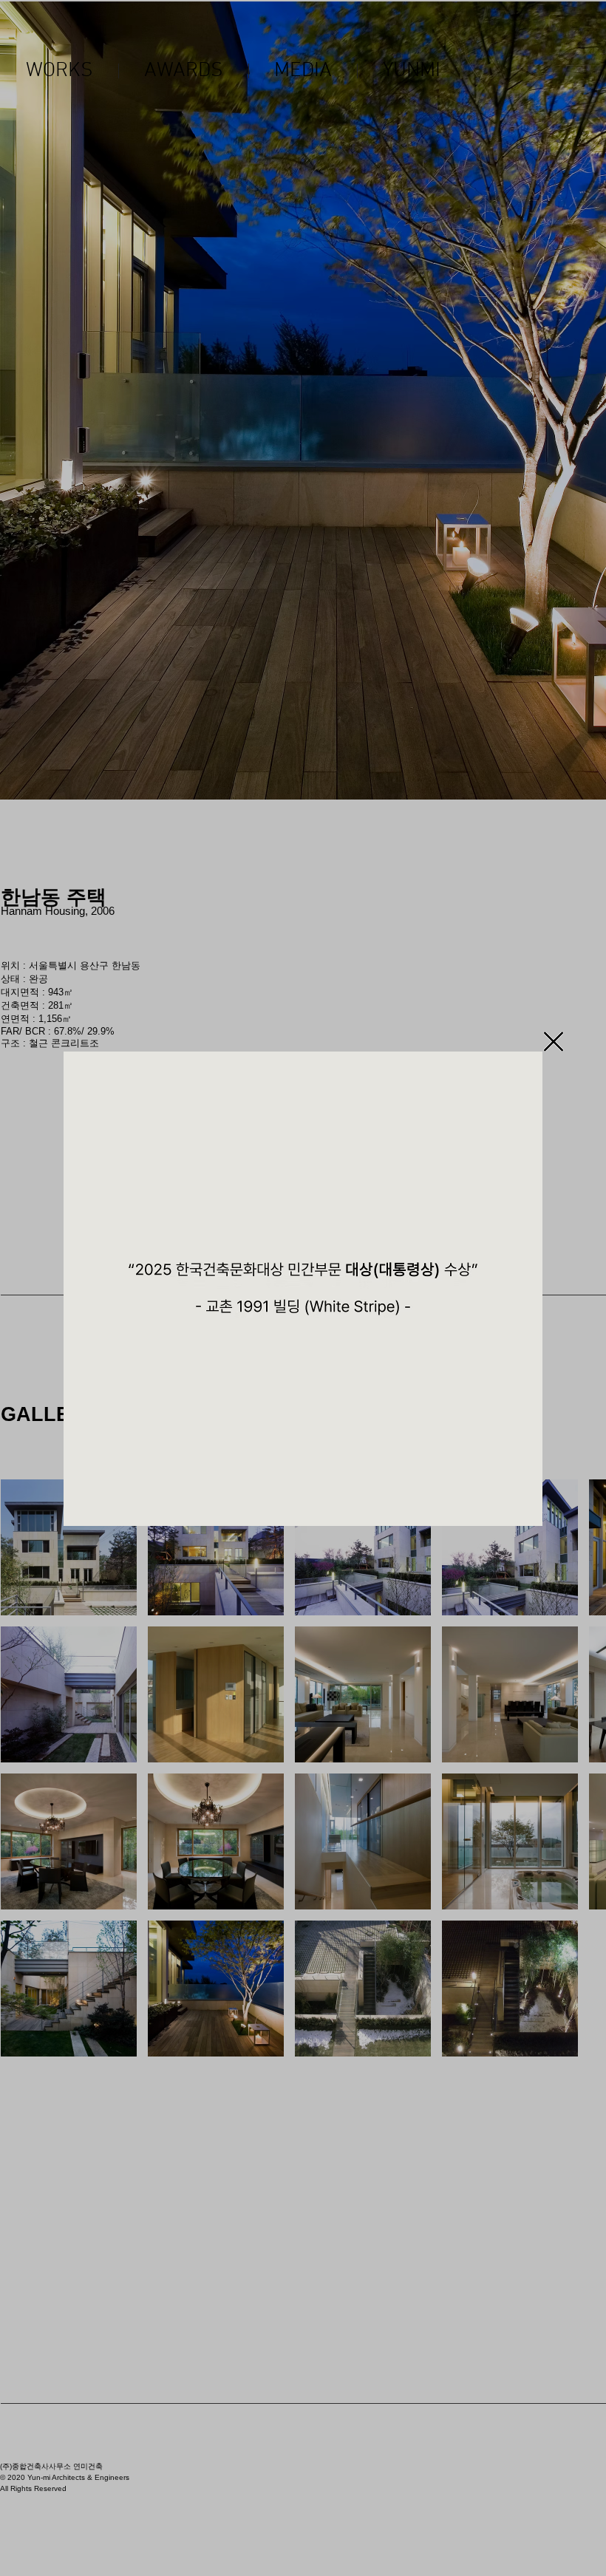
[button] (554, 1042)
